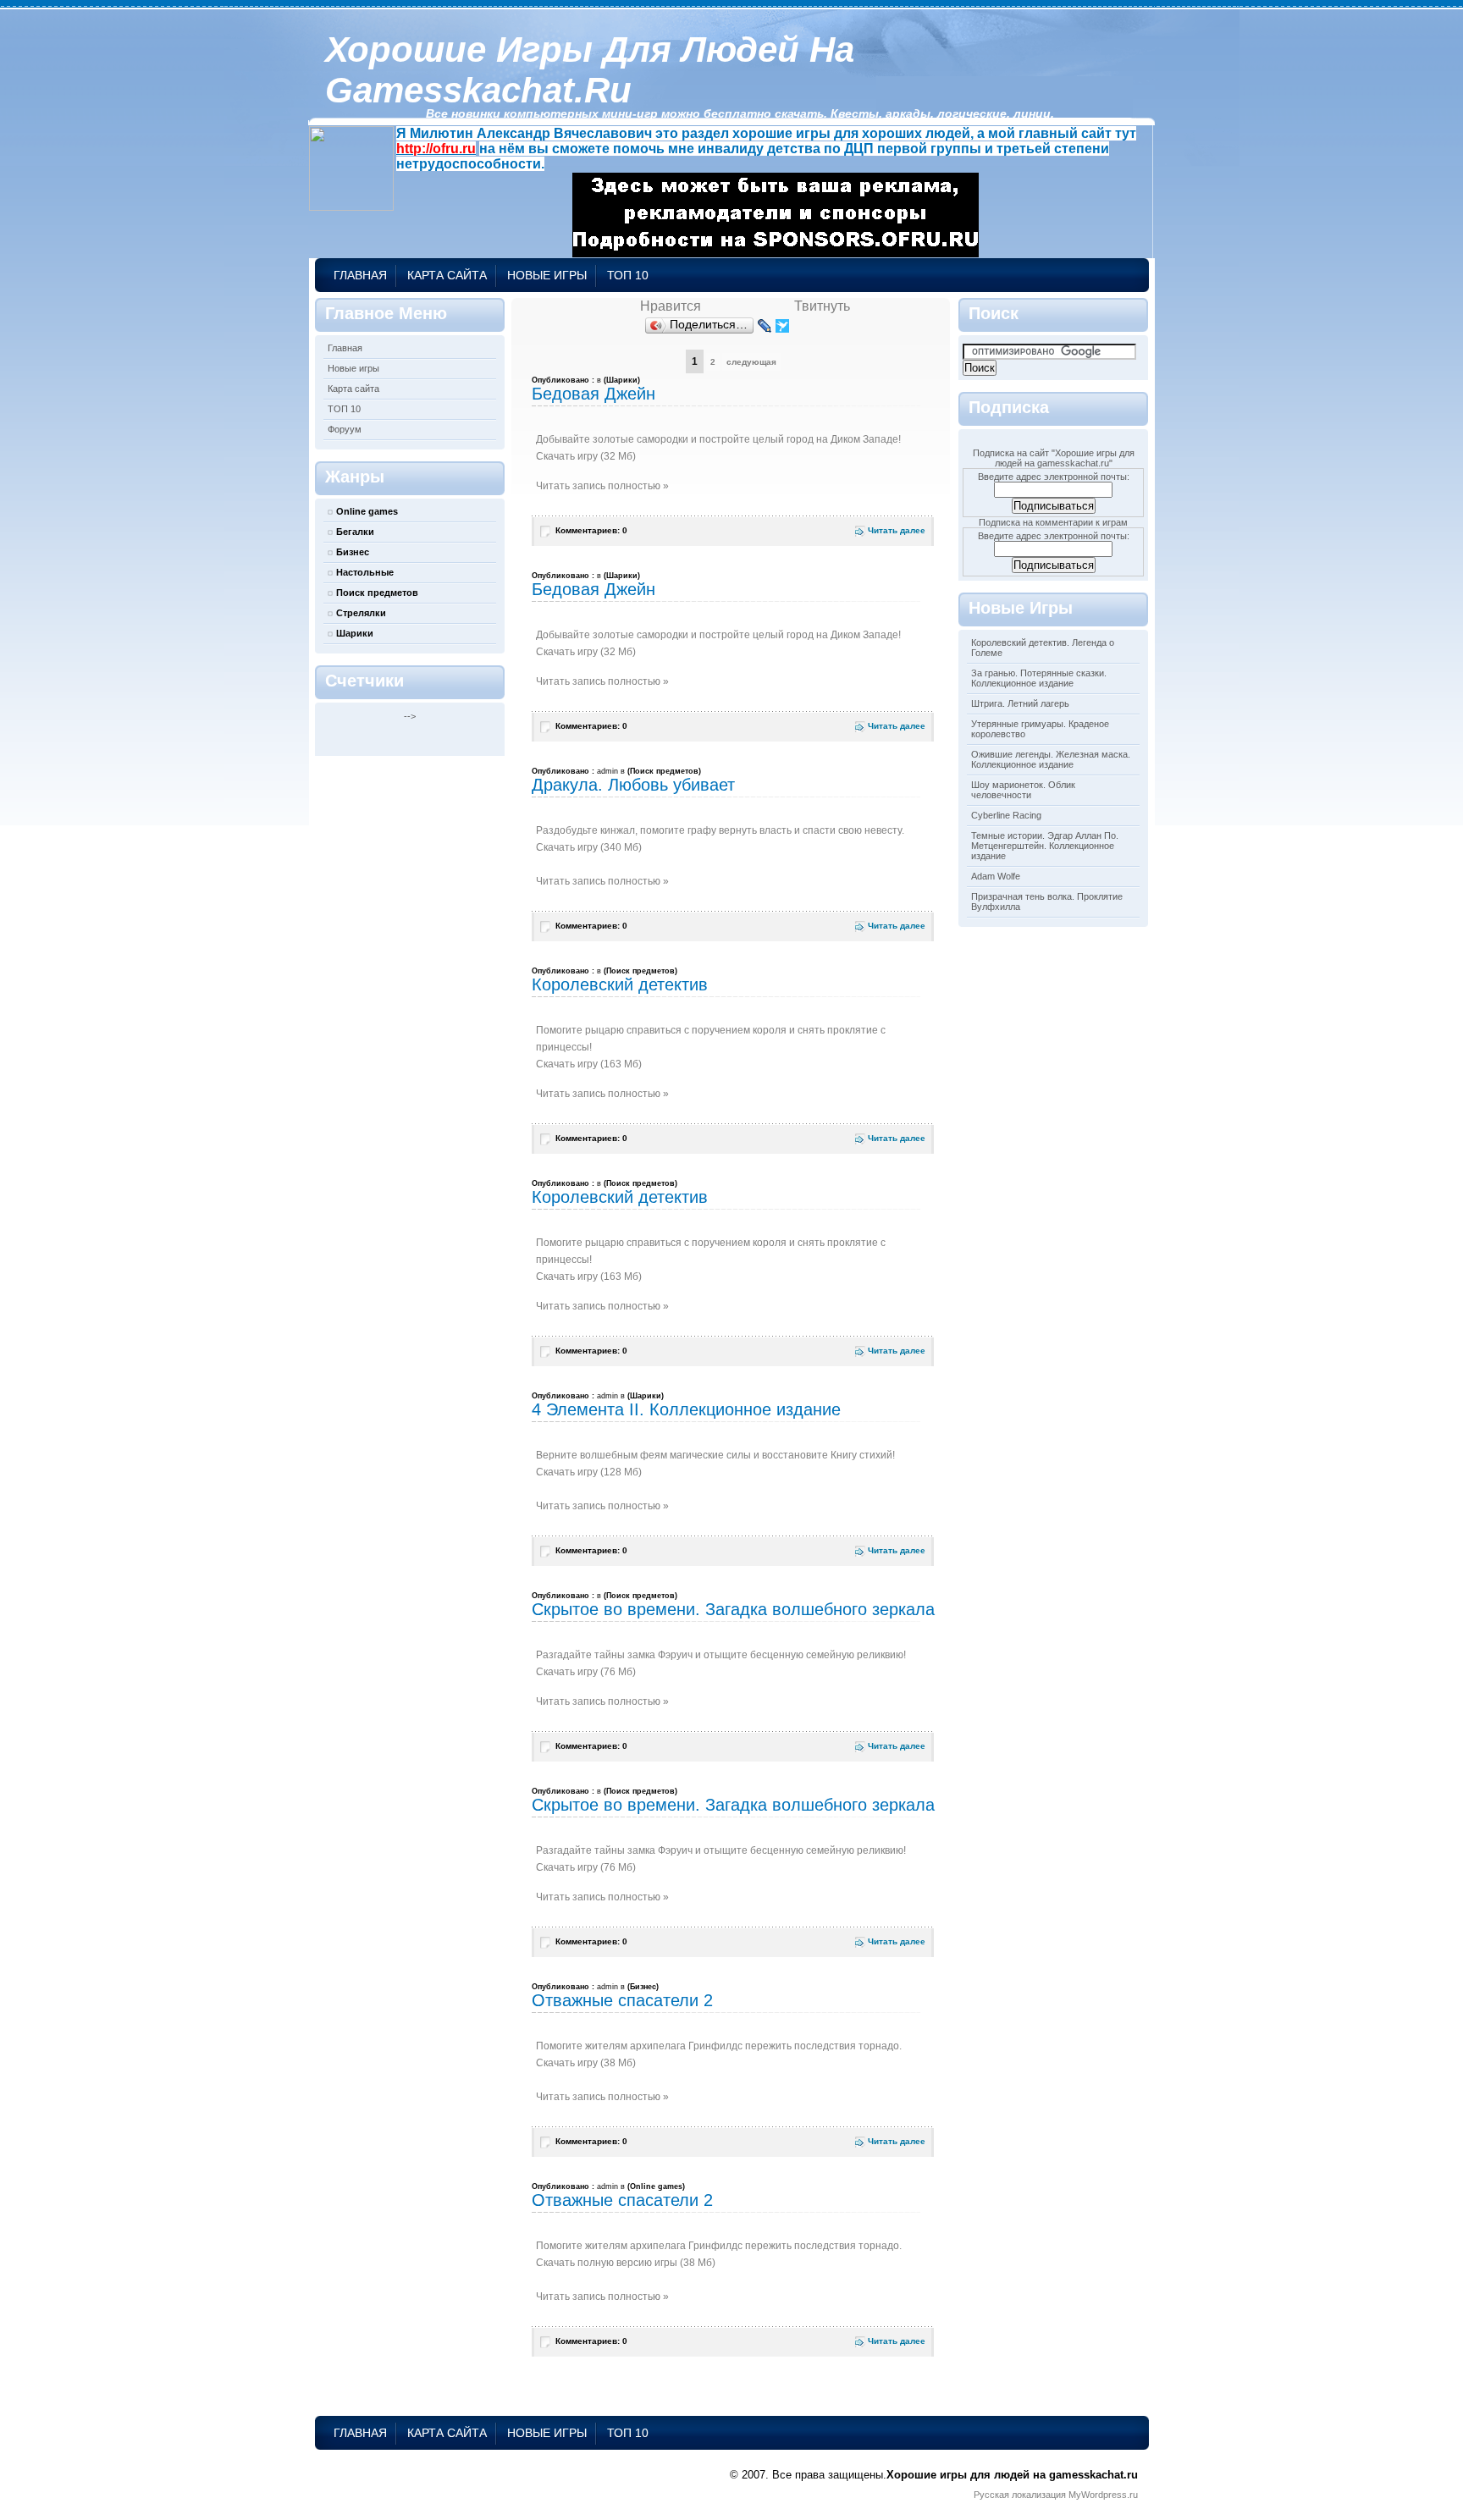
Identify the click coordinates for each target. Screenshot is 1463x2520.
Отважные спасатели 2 (622, 2000)
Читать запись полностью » (602, 486)
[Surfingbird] (783, 326)
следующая (751, 362)
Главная (360, 275)
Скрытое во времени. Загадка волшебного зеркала (733, 1609)
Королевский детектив (620, 984)
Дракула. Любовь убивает (633, 785)
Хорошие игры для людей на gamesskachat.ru (590, 70)
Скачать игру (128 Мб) (589, 1472)
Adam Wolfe (996, 876)
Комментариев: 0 (591, 530)
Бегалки (355, 532)
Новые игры (547, 275)
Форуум (345, 429)
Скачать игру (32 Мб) (586, 456)
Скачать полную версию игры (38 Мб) (626, 2263)
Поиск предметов (377, 593)
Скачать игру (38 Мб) (586, 2063)
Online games (367, 511)
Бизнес (353, 552)
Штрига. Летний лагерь (1020, 703)
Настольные (365, 572)
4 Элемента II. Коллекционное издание (686, 1409)
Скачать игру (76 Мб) (586, 1672)
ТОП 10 (628, 275)
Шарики (355, 633)
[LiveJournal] (765, 326)
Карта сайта (447, 275)
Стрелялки (361, 613)
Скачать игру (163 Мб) (589, 1064)
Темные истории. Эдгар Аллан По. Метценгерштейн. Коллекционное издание (1045, 846)
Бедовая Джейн (593, 394)
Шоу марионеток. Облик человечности (1023, 790)
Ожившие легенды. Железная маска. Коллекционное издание (1051, 759)
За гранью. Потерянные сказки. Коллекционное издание (1039, 678)
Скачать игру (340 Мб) (589, 847)
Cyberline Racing (1006, 815)
